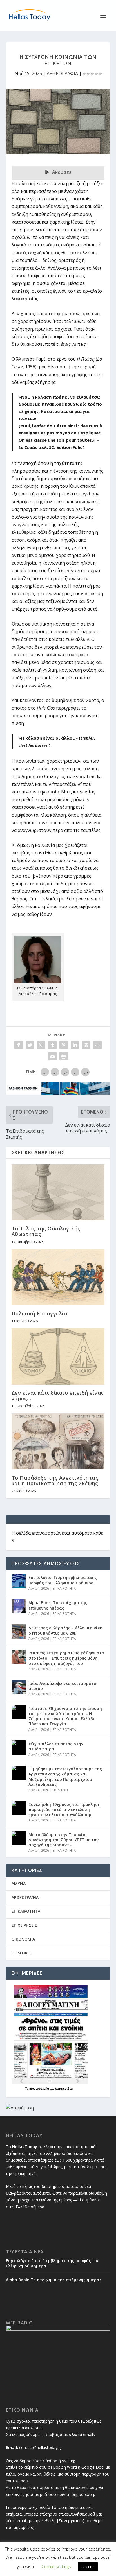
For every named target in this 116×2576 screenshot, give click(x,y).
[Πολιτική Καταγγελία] (58, 1277)
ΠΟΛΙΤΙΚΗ (60, 1790)
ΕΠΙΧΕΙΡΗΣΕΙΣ (24, 1925)
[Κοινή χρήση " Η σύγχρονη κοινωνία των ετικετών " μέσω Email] (52, 1056)
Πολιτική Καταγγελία (40, 1313)
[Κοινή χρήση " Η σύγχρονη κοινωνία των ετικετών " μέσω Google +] (41, 1045)
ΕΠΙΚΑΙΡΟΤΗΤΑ (64, 1588)
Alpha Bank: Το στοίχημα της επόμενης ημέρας (58, 1605)
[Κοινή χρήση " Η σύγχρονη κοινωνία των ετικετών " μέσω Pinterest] (64, 1045)
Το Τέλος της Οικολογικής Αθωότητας (46, 1231)
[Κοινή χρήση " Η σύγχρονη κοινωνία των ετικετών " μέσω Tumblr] (52, 1045)
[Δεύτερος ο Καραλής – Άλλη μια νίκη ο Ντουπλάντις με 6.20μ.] (19, 1632)
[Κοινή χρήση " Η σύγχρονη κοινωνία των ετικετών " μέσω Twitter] (30, 1045)
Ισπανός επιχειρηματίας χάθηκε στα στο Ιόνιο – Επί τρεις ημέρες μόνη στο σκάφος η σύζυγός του (66, 1658)
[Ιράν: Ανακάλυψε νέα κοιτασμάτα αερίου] (19, 1687)
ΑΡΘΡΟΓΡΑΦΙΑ (62, 73)
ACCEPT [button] (88, 2567)
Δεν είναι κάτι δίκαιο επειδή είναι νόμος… (57, 1396)
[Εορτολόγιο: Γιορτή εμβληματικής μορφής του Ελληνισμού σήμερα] (19, 1581)
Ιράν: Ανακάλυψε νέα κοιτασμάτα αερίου (63, 1686)
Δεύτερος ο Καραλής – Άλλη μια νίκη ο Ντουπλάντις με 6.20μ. (65, 1630)
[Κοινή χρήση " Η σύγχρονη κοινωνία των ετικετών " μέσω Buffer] (86, 1045)
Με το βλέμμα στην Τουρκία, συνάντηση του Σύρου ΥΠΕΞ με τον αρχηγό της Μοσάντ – (63, 1840)
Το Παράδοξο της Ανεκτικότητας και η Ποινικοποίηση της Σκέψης (55, 1481)
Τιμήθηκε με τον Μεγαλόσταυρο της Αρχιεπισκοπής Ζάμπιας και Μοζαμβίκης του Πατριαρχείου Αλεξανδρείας (65, 1777)
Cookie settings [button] (56, 2566)
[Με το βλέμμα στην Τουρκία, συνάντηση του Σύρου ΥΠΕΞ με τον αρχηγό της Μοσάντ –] (19, 1838)
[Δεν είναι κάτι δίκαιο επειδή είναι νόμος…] (58, 1356)
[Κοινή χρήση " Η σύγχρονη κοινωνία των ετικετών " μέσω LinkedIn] (75, 1045)
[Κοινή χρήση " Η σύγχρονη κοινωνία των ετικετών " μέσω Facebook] (19, 1045)
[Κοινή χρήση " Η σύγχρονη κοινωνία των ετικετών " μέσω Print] (64, 1056)
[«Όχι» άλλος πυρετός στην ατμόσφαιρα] (19, 1748)
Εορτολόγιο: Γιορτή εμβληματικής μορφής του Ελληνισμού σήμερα (63, 1580)
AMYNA (19, 1883)
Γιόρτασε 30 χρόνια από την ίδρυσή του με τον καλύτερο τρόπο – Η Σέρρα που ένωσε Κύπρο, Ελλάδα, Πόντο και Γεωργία (65, 1716)
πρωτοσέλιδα (40, 2089)
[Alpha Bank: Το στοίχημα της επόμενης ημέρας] (19, 1606)
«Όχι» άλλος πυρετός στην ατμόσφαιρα (56, 1746)
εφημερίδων (64, 2089)
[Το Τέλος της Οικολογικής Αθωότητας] (58, 1192)
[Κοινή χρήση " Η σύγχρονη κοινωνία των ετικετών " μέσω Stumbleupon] (97, 1045)
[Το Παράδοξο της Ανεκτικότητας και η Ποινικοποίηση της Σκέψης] (58, 1441)
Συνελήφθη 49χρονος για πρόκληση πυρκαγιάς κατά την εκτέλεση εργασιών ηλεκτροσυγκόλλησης (64, 1809)
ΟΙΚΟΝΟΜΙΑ (23, 1939)
